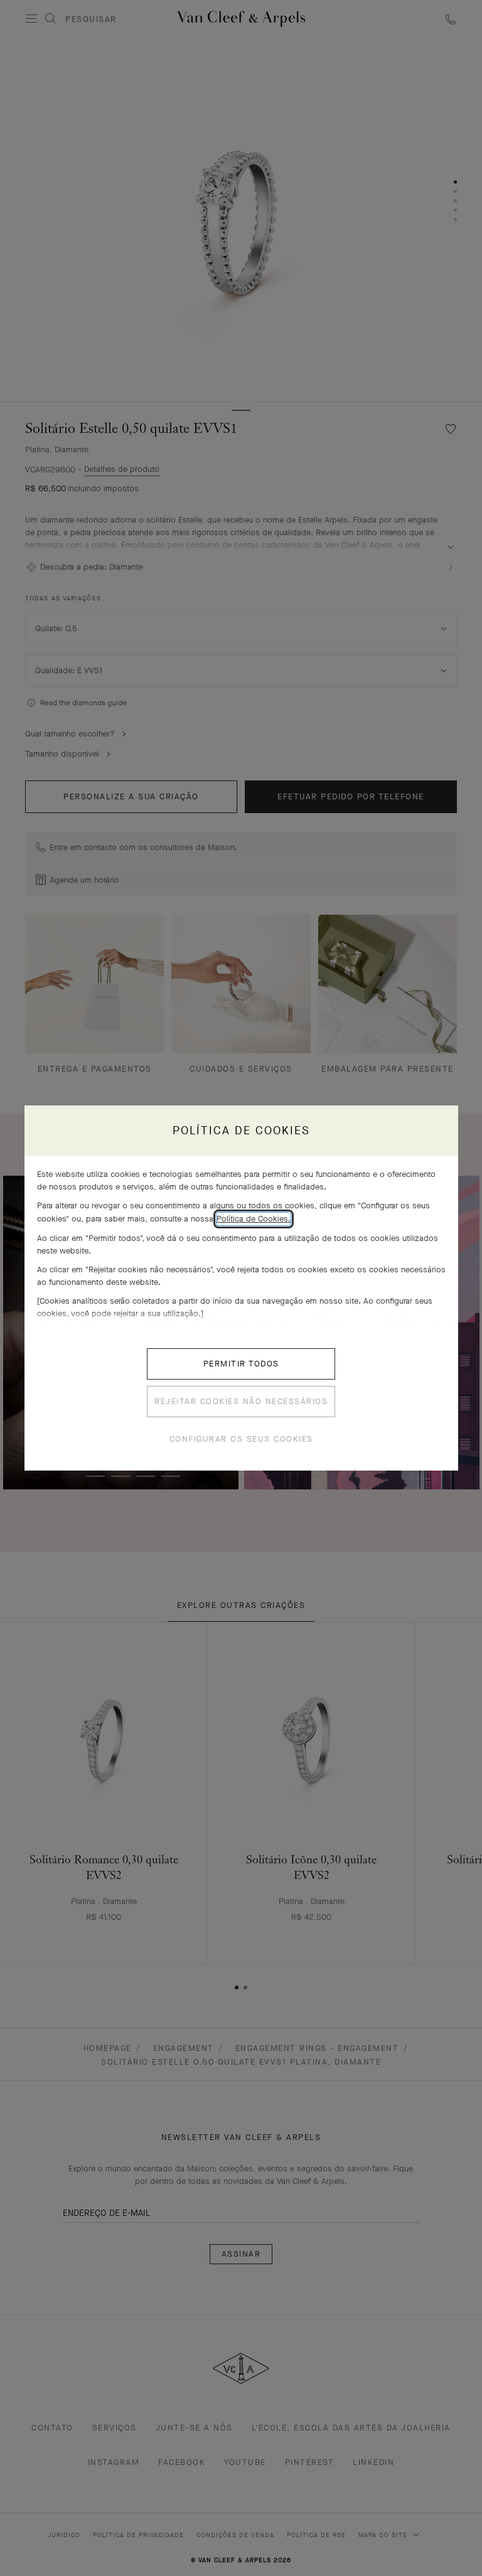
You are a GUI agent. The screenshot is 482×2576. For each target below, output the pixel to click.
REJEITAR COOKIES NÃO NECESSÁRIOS (241, 1401)
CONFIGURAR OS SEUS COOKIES (241, 1439)
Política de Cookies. (254, 1219)
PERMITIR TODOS (241, 1364)
